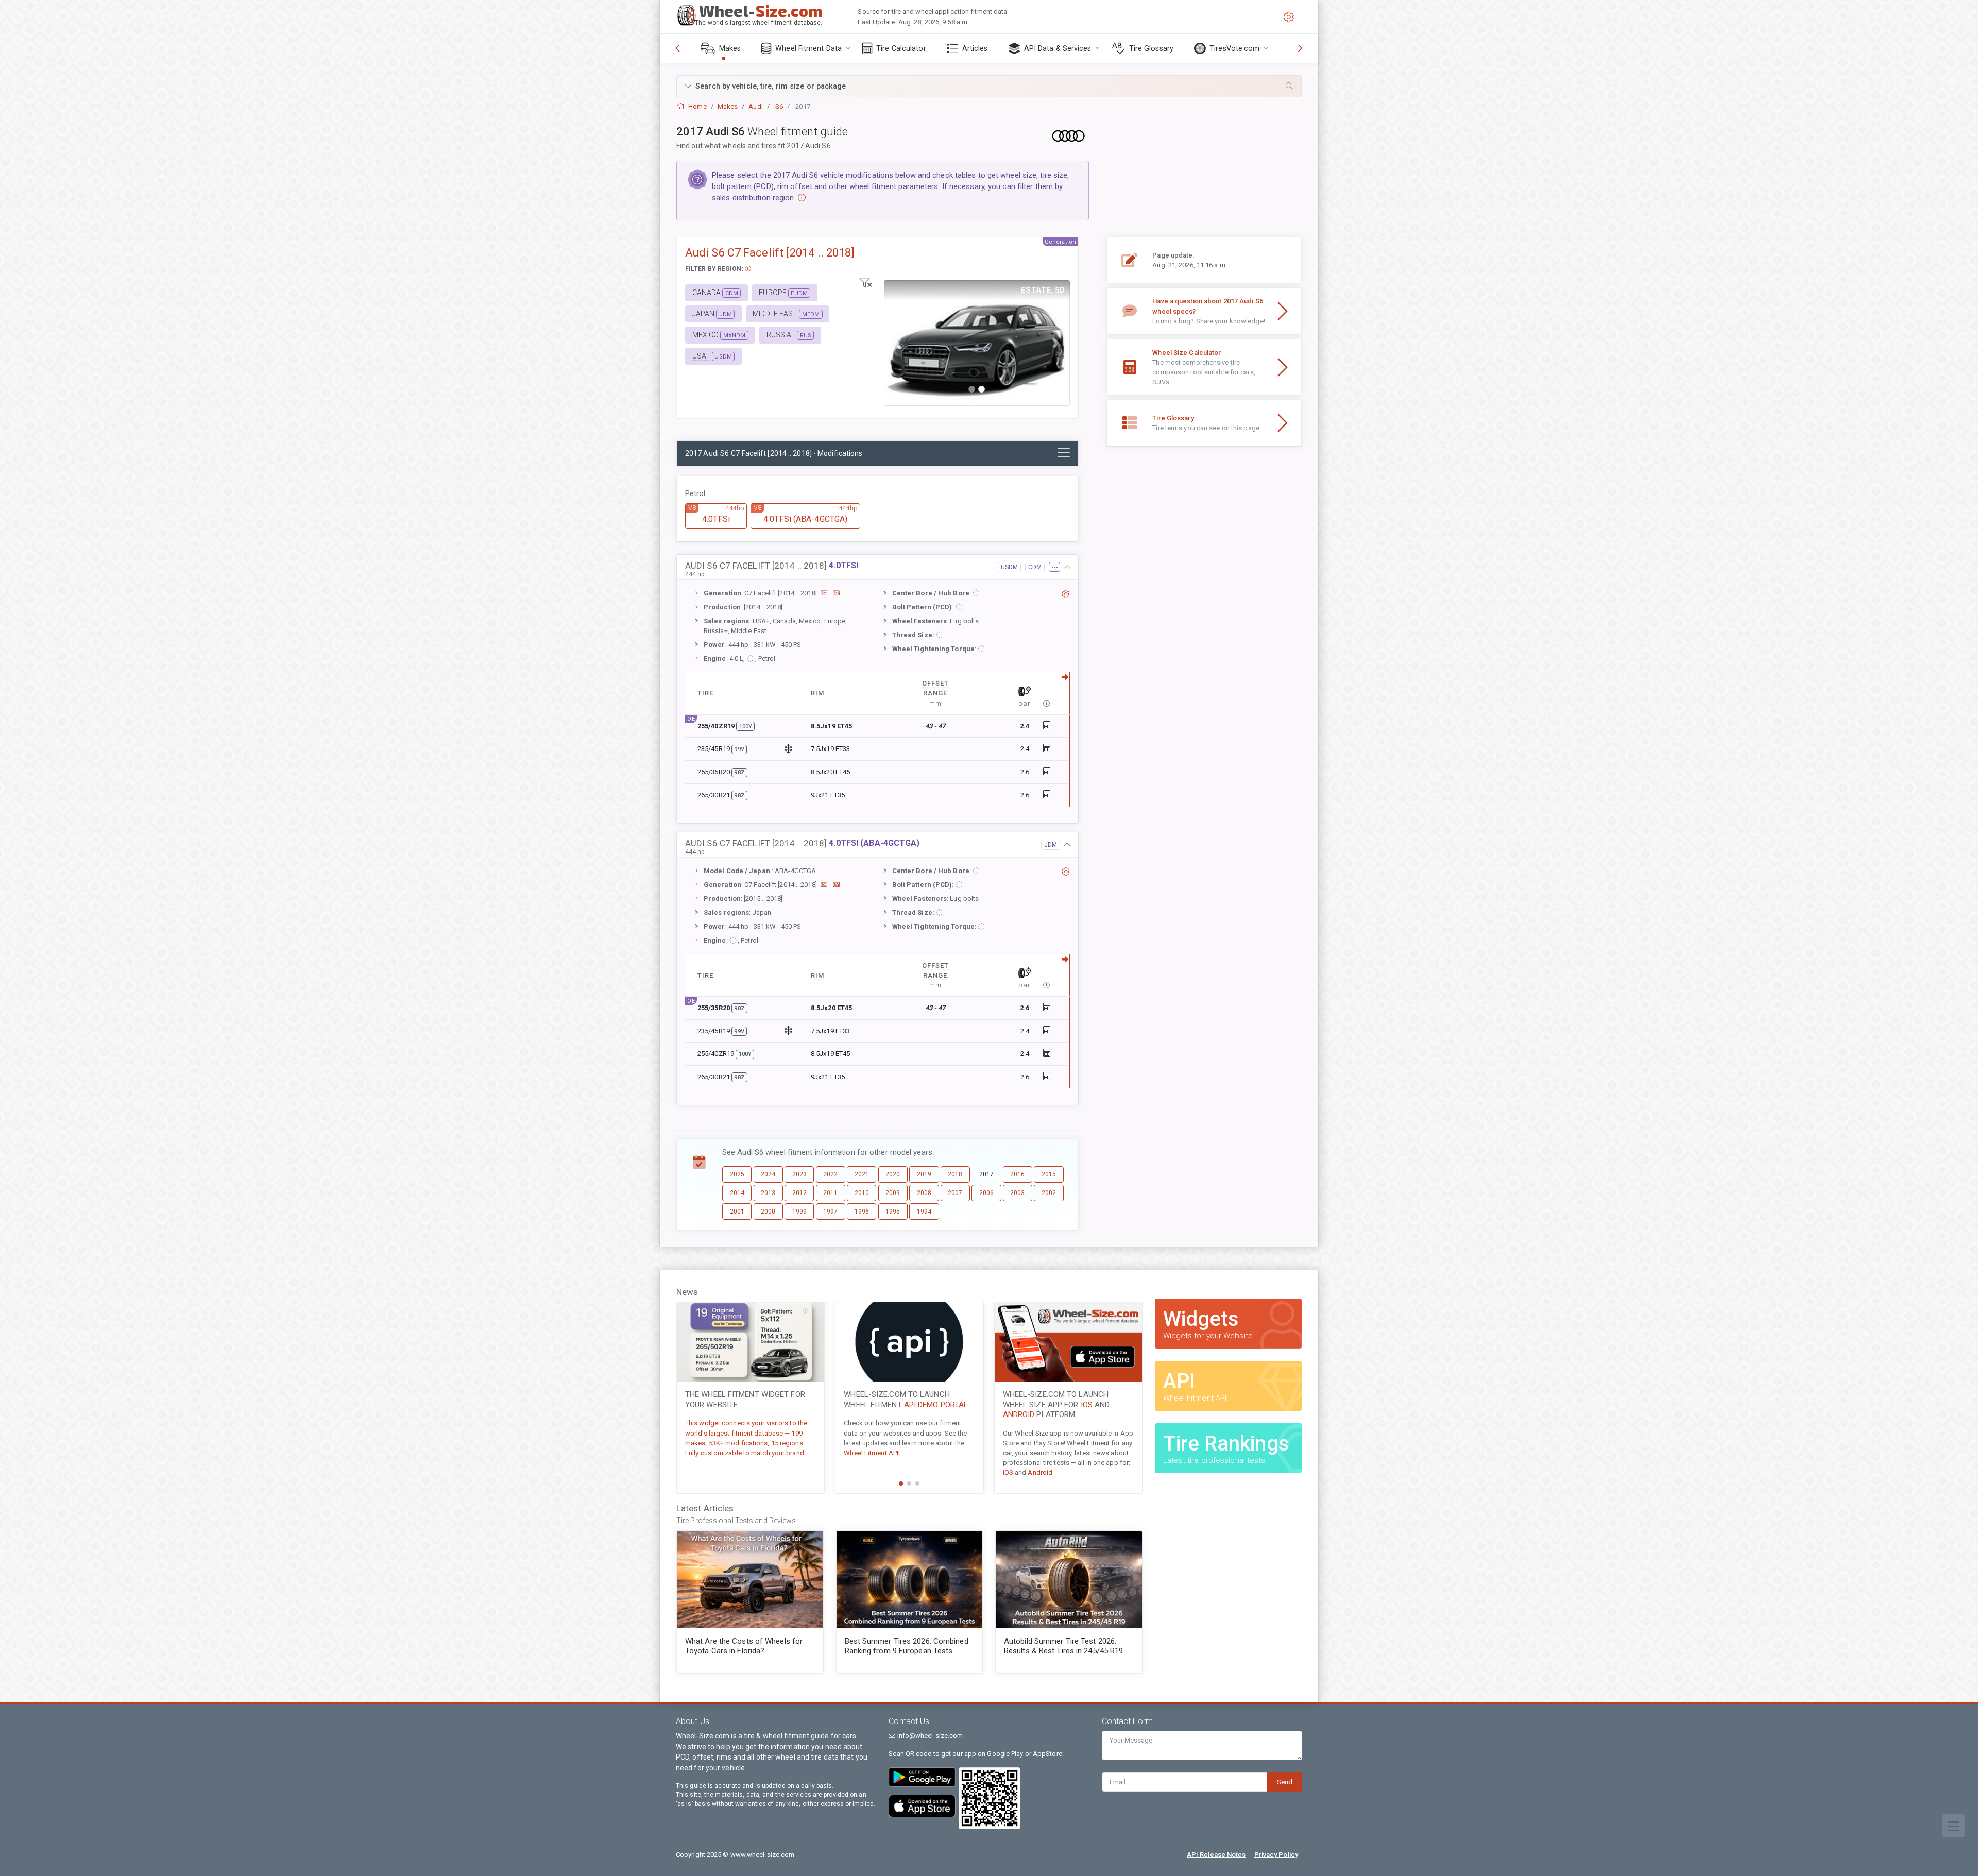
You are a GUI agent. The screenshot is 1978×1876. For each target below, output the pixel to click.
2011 (830, 1193)
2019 (924, 1174)
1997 (830, 1212)
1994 (924, 1212)
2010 (862, 1193)
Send (1285, 1782)
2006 (986, 1193)
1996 (862, 1212)
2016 (1017, 1174)
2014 (737, 1193)
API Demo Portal (936, 1405)
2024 (768, 1174)
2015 (1049, 1174)
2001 (737, 1212)
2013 (768, 1193)
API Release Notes (1216, 1855)
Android (1019, 1414)
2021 (862, 1174)
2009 (893, 1193)
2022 (830, 1174)
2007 (955, 1193)
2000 (768, 1212)
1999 (799, 1212)
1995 (893, 1212)
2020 (893, 1174)
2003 (1017, 1193)
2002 (1049, 1193)
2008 (924, 1193)
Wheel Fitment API (871, 1453)
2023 (799, 1174)
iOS (1087, 1405)
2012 (799, 1193)
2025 (737, 1174)
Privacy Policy (1276, 1855)
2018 (955, 1174)
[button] (989, 86)
